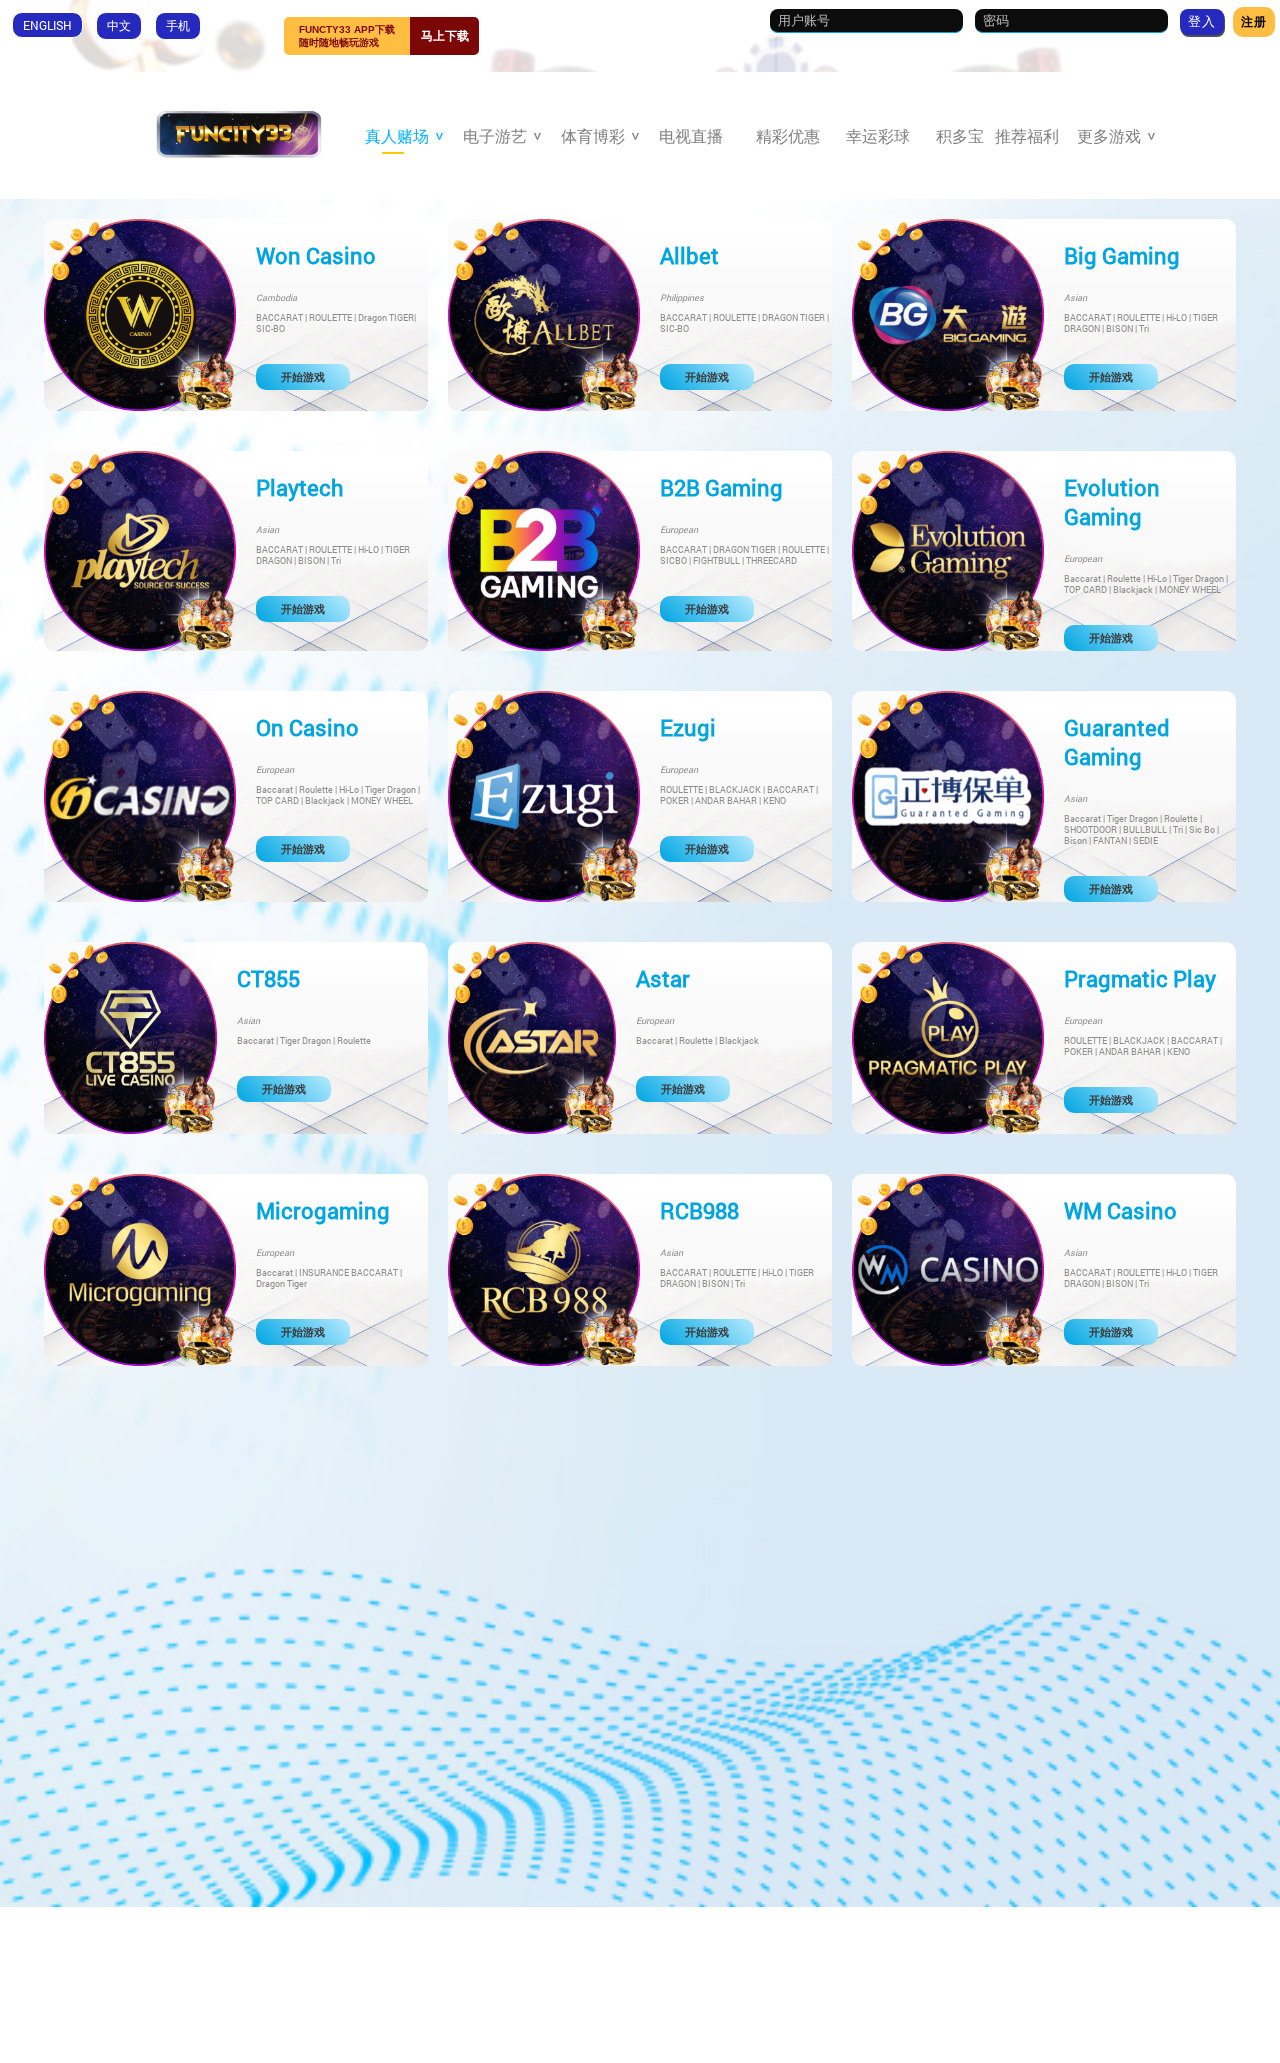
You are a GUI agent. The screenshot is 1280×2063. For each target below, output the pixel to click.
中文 (119, 25)
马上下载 (445, 36)
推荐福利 (1027, 136)
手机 (178, 25)
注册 (1254, 21)
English (47, 25)
